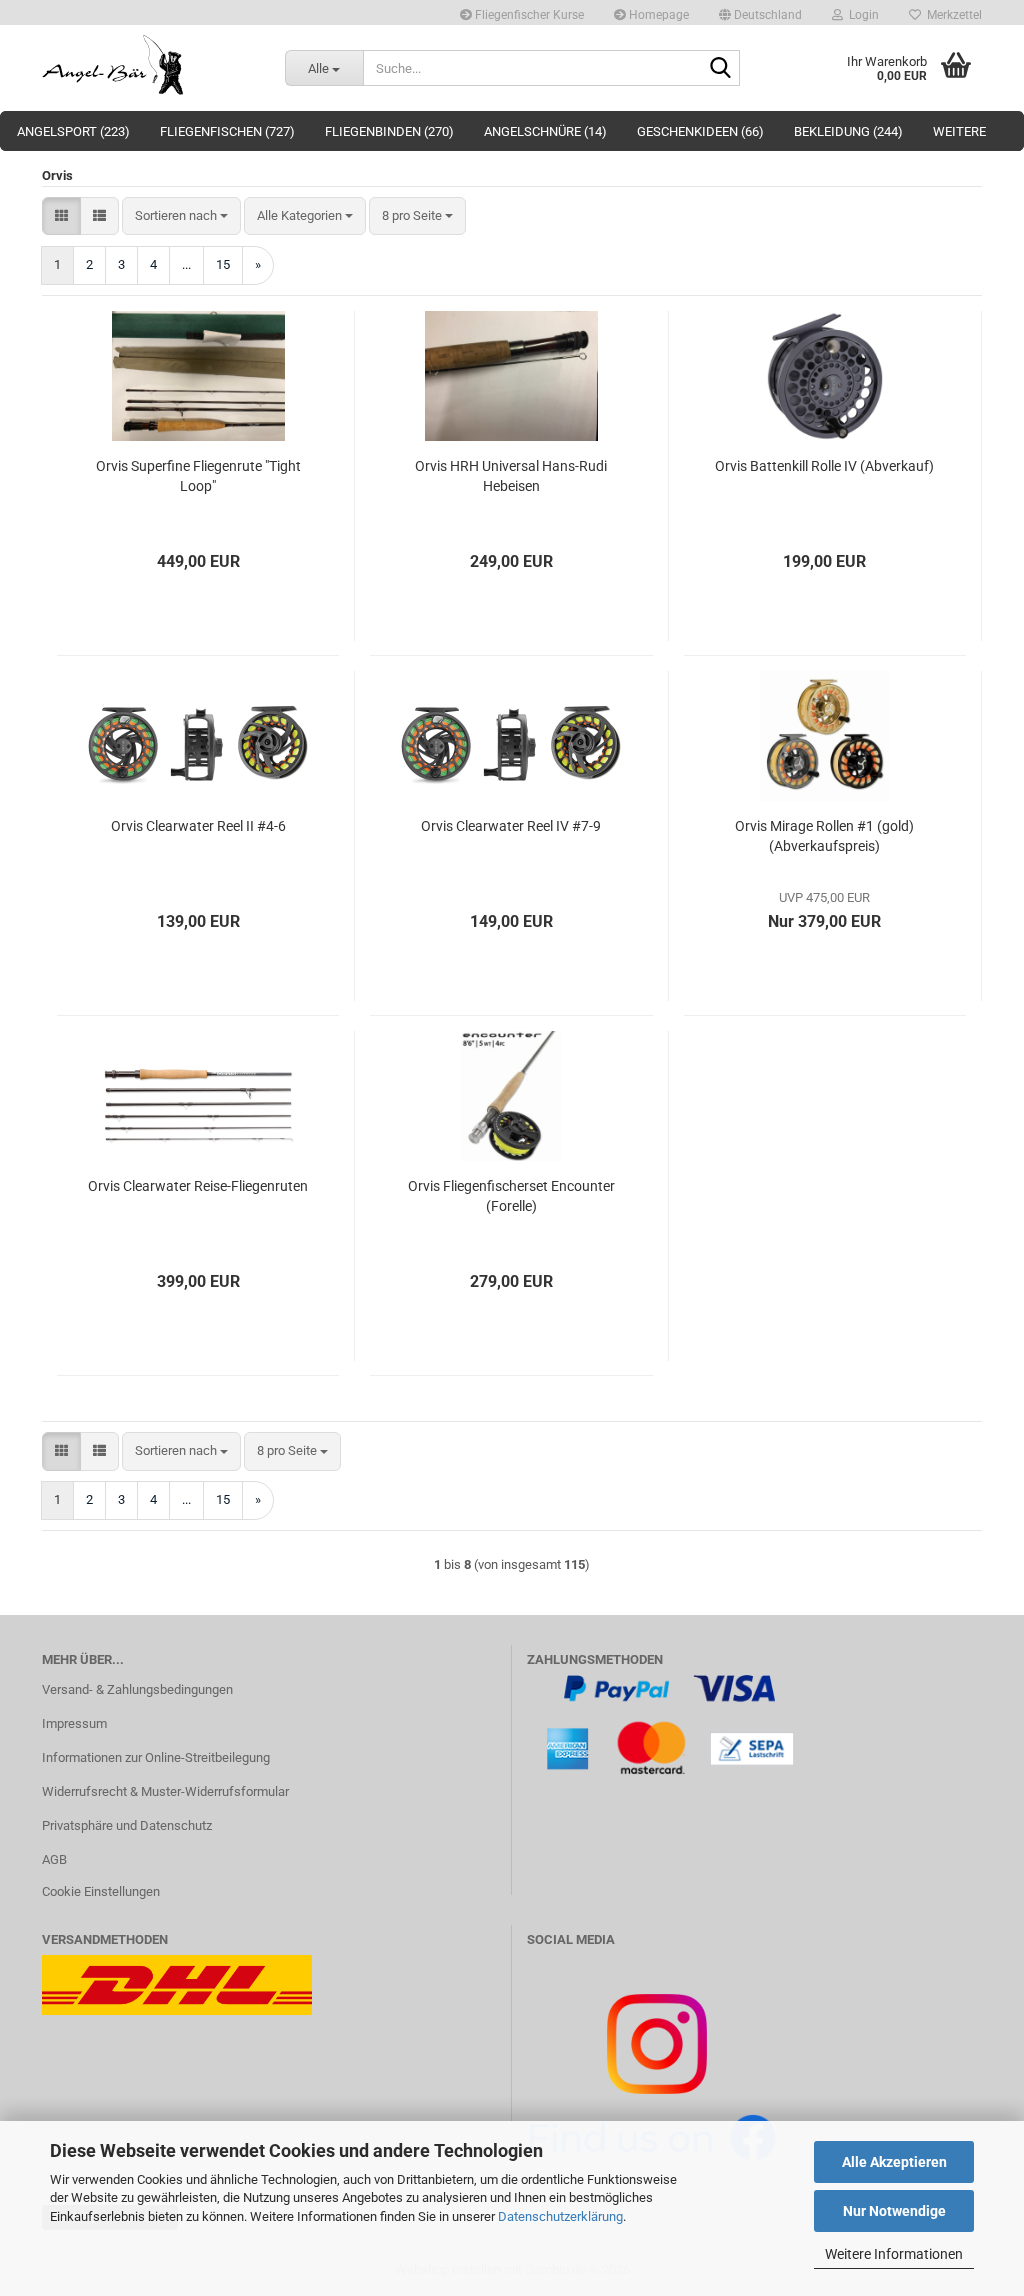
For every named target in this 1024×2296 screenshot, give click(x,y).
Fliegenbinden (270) (389, 131)
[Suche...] (721, 69)
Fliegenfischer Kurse (528, 15)
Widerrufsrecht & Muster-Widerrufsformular (165, 1791)
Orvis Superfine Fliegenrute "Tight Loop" (198, 476)
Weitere (959, 131)
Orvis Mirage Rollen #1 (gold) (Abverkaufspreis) (824, 836)
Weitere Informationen (894, 2254)
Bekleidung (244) (848, 131)
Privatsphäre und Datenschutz (127, 1825)
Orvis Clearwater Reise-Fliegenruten (198, 1186)
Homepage (657, 15)
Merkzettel (951, 15)
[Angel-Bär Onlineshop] (148, 65)
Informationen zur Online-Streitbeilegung (156, 1757)
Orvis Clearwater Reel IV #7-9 (511, 826)
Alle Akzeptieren (894, 2162)
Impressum (74, 1723)
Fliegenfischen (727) (227, 131)
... (186, 264)
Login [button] (861, 15)
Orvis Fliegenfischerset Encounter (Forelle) (511, 1196)
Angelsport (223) (73, 131)
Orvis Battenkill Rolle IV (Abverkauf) (824, 466)
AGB (54, 1859)
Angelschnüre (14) (545, 131)
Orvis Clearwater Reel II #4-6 (198, 826)
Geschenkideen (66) (700, 131)
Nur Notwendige (894, 2211)
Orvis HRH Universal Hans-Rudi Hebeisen (511, 476)
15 (223, 264)
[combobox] (181, 216)
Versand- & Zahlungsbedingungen (137, 1689)
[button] (760, 12)
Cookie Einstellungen (101, 1891)
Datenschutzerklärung (560, 2216)
